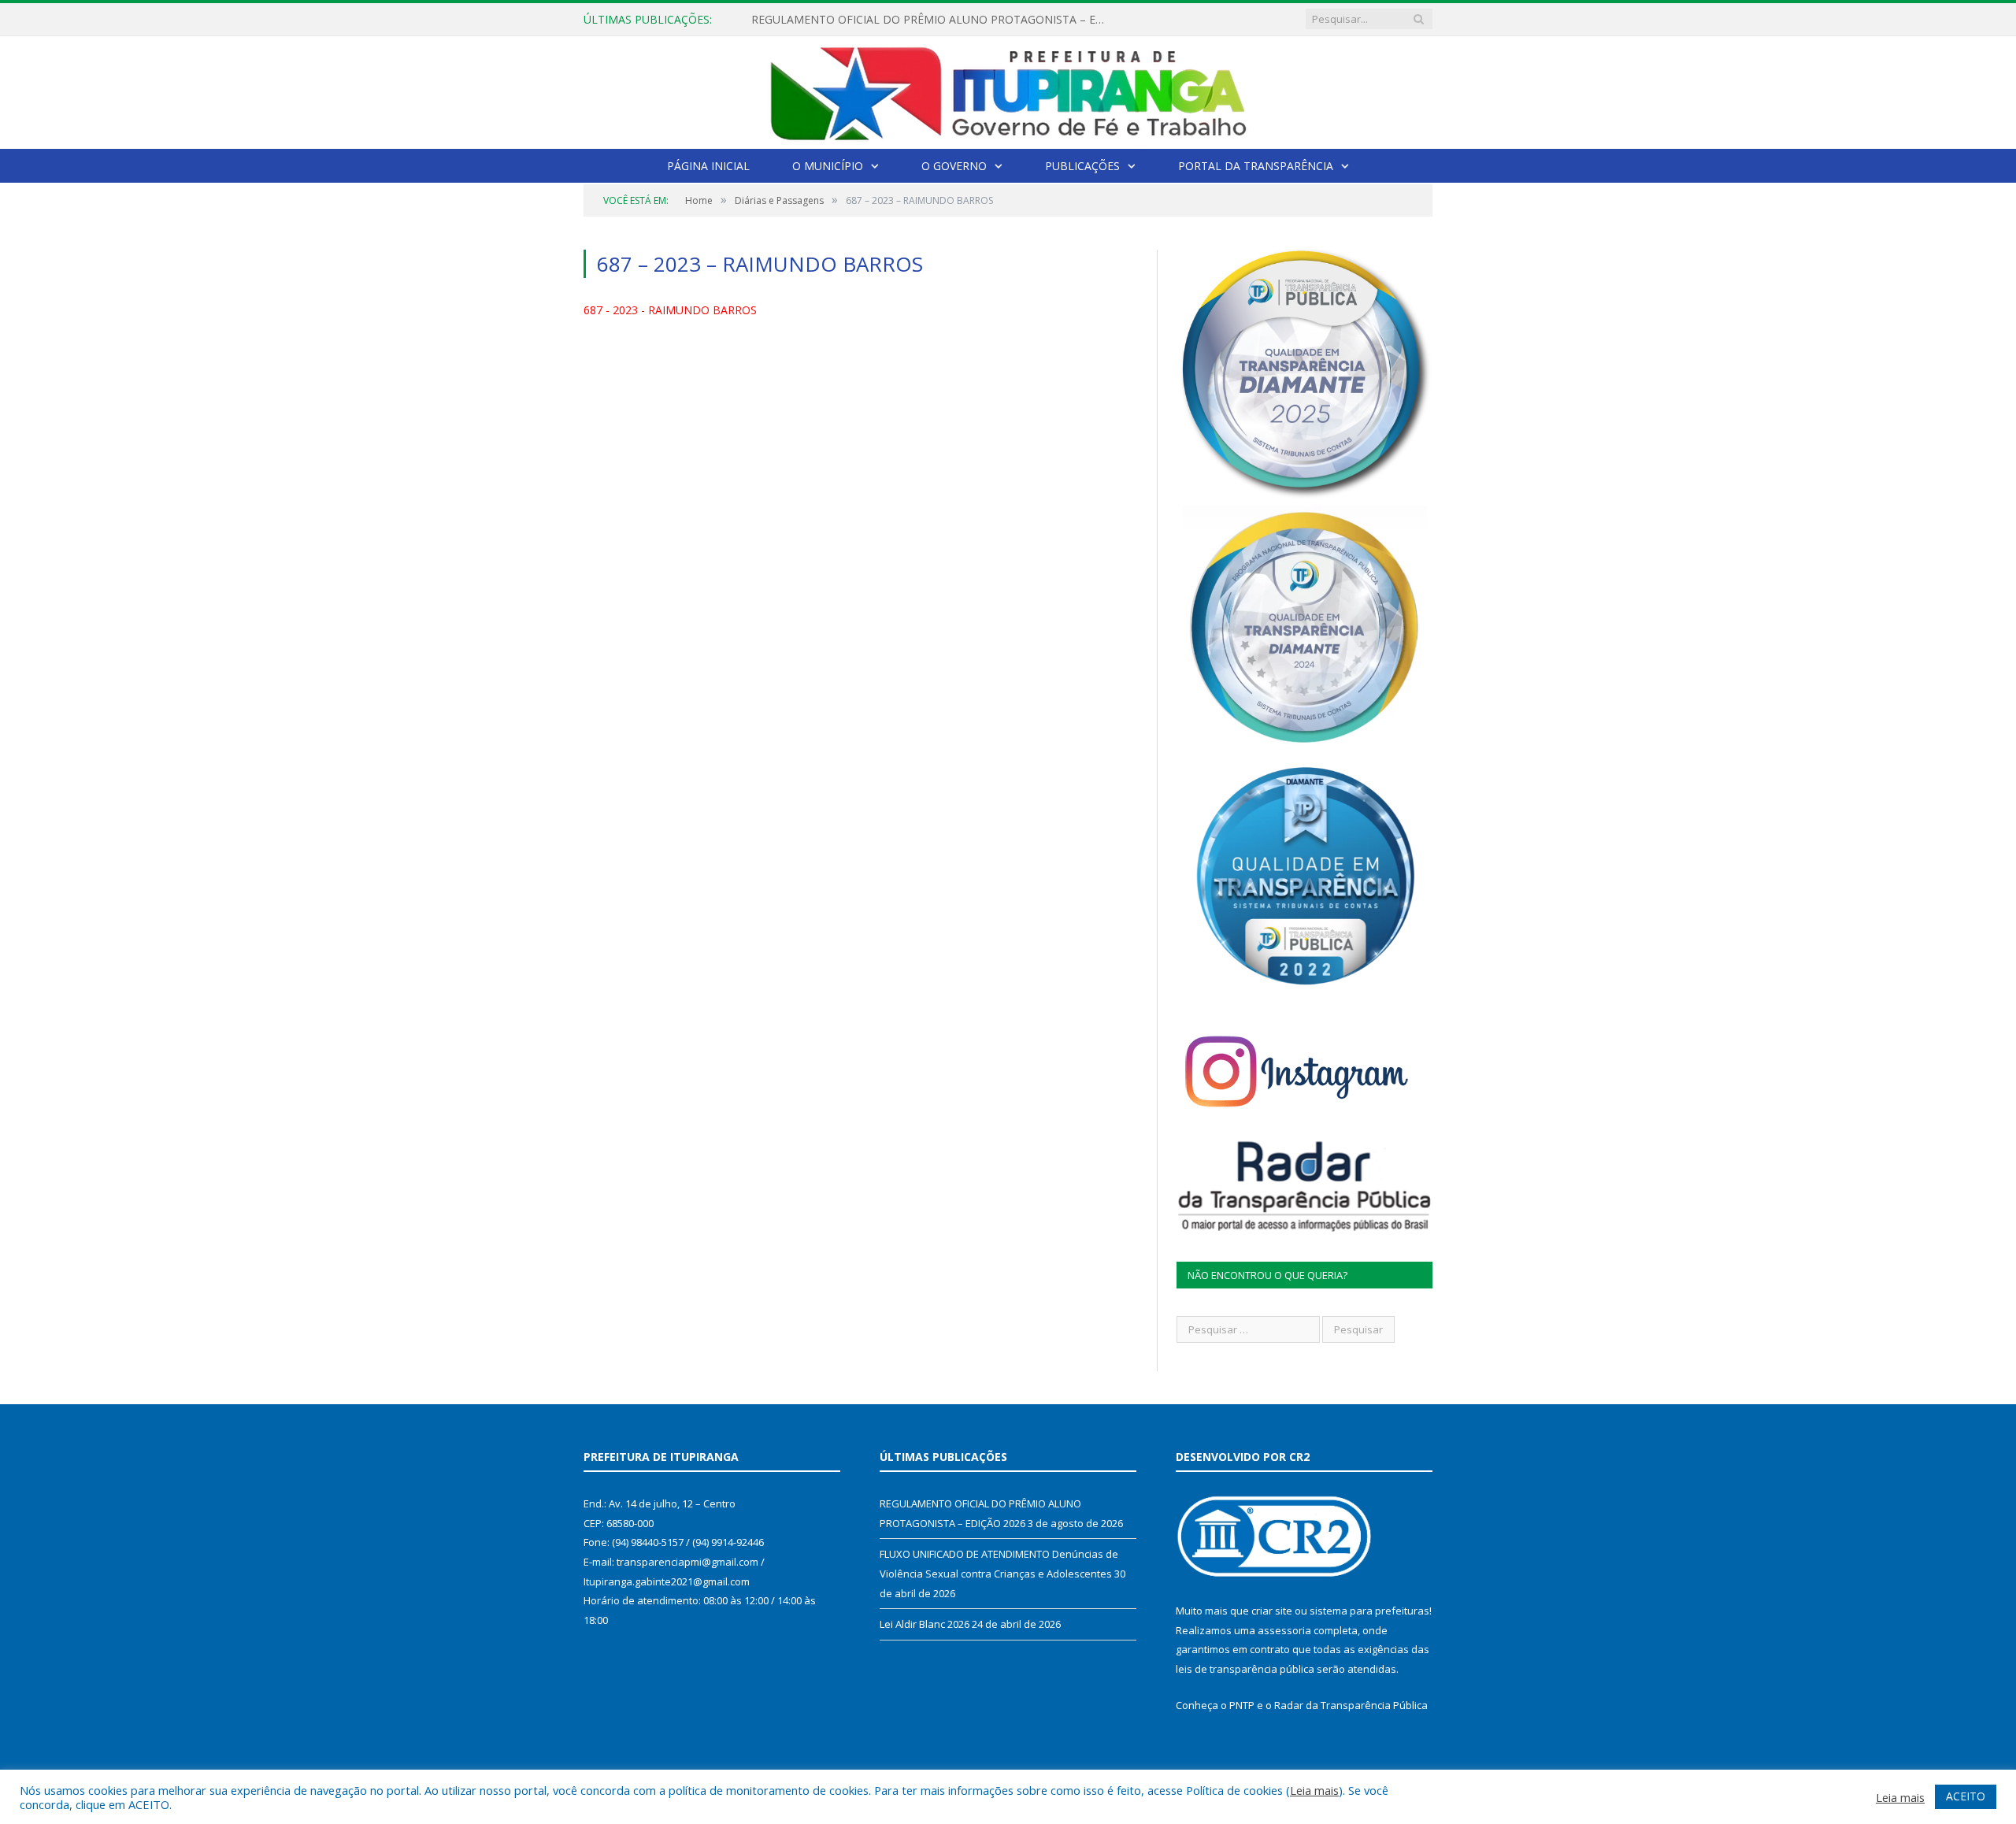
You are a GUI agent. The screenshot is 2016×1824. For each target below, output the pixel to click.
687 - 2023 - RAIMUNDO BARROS (670, 310)
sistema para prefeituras (1369, 1611)
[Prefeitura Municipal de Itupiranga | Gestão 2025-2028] (1008, 89)
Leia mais (1314, 1790)
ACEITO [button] (1966, 1796)
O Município (828, 166)
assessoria (1284, 1630)
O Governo (954, 166)
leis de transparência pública (1245, 1669)
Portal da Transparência (1256, 166)
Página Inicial (708, 166)
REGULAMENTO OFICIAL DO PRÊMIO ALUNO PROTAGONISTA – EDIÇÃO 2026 (932, 20)
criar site (1272, 1611)
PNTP (1242, 1705)
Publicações (1082, 166)
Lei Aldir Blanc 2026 (925, 1624)
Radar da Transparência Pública (1351, 1705)
